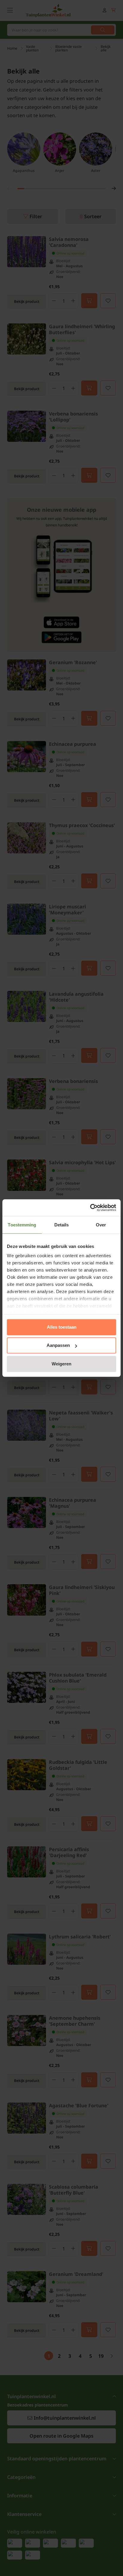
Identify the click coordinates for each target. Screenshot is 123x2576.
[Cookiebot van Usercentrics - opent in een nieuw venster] (90, 1208)
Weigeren (61, 1364)
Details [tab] (62, 1225)
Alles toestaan (62, 1327)
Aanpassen (58, 1345)
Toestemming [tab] (22, 1225)
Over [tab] (101, 1225)
